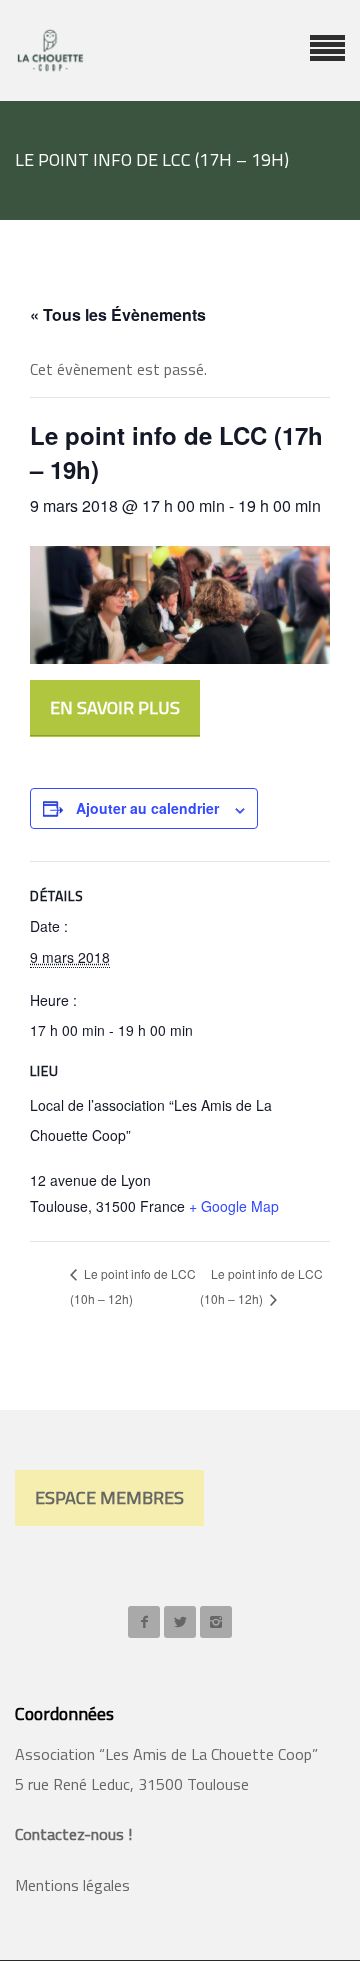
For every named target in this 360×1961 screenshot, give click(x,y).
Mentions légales (72, 1885)
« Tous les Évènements (118, 314)
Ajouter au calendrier (147, 808)
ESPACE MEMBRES (109, 1497)
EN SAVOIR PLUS (115, 707)
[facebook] (144, 1622)
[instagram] (216, 1622)
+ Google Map (234, 1206)
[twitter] (180, 1622)
